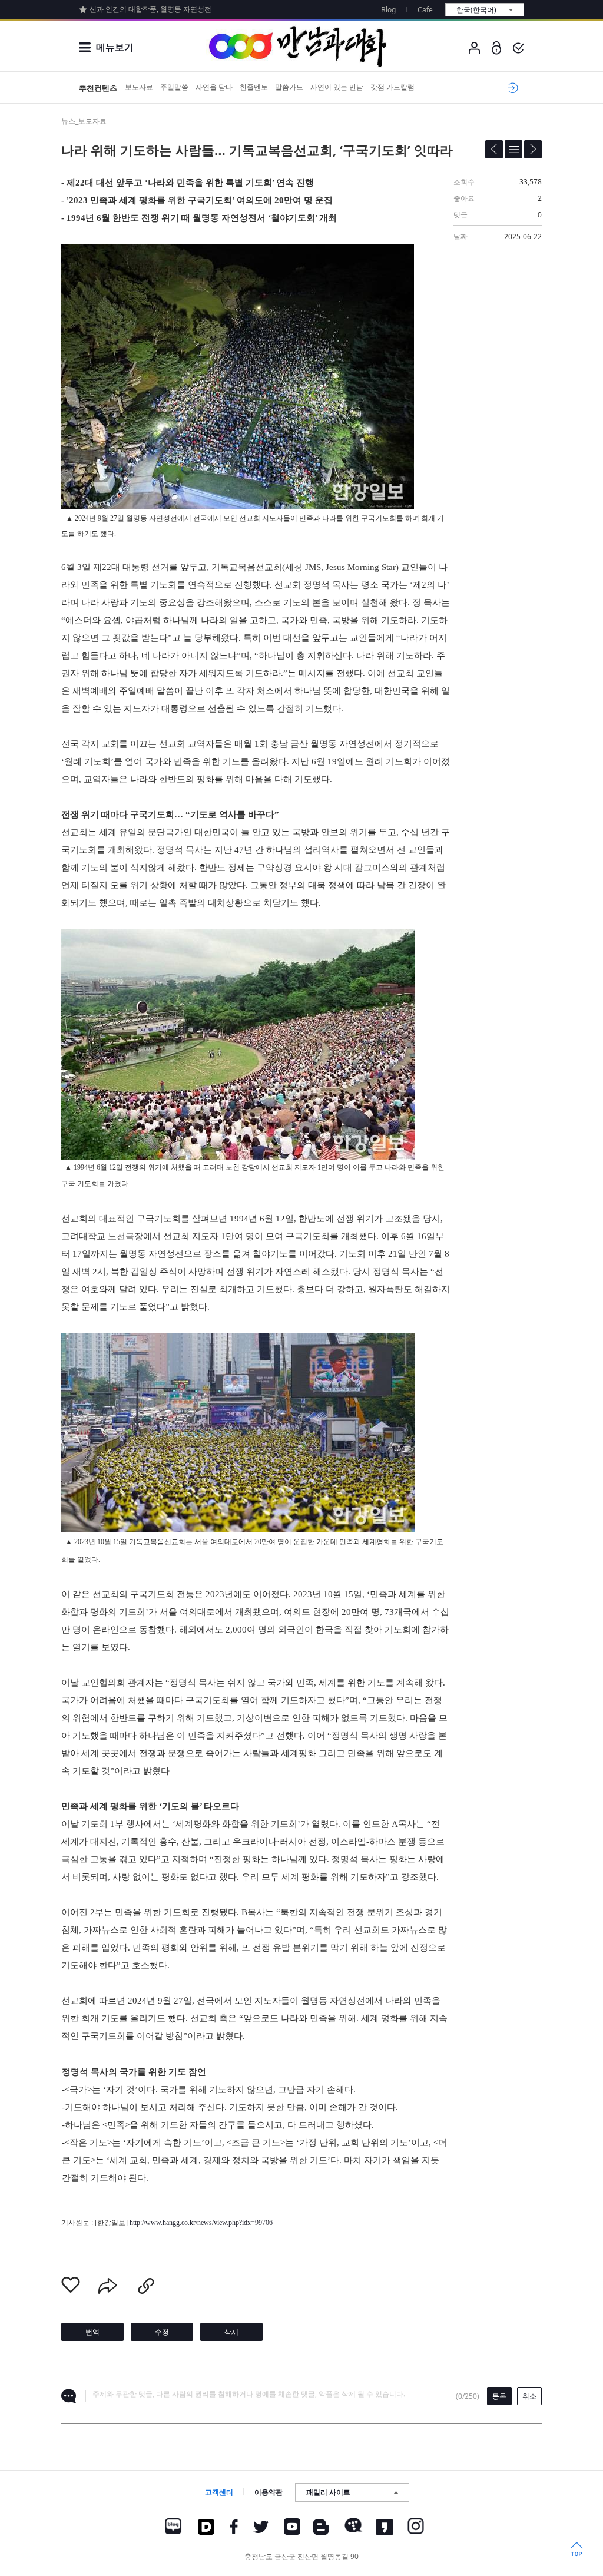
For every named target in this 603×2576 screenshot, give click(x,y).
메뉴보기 (115, 47)
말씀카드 (289, 87)
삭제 (231, 2332)
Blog (388, 10)
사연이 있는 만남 (337, 87)
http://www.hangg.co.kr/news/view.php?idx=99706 (201, 2223)
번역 (92, 2332)
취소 (529, 2396)
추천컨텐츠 (98, 88)
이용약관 (269, 2492)
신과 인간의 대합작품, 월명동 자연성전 (150, 9)
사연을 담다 (214, 87)
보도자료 (139, 87)
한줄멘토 (254, 87)
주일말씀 (174, 87)
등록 (499, 2396)
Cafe (425, 10)
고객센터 (219, 2492)
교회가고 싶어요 (511, 88)
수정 (162, 2332)
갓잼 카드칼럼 (392, 87)
